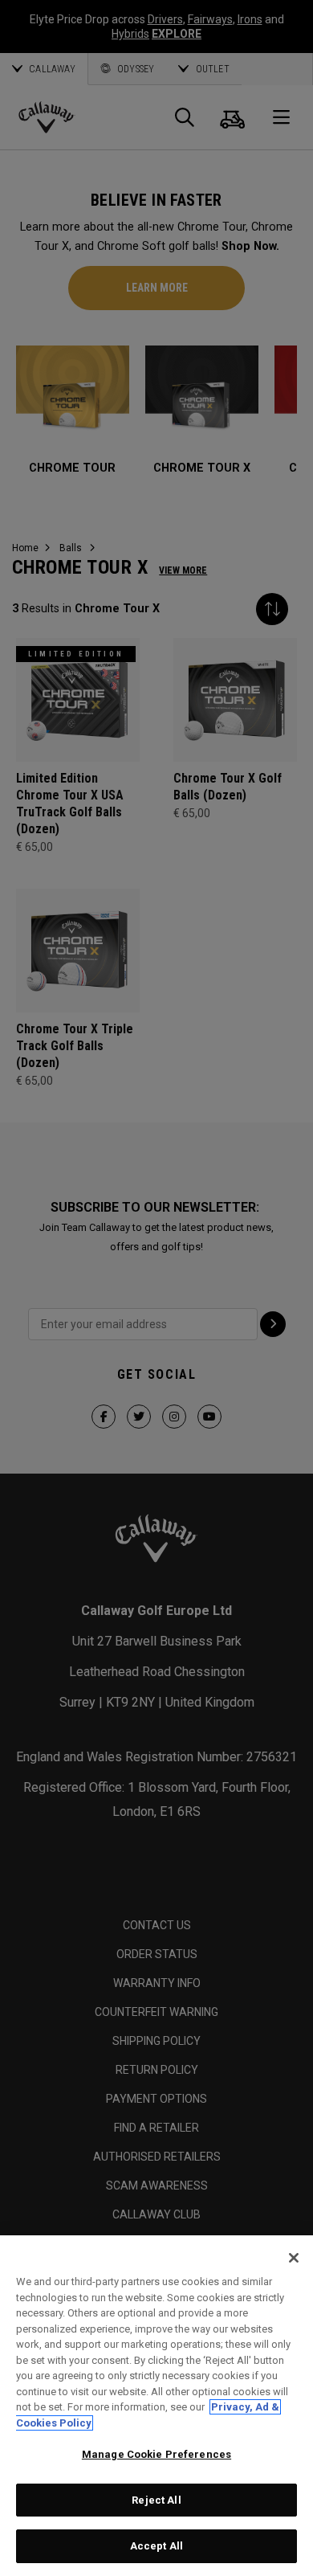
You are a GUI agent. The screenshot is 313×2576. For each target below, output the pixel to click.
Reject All (156, 2500)
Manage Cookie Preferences (156, 2454)
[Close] (294, 2258)
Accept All (156, 2546)
